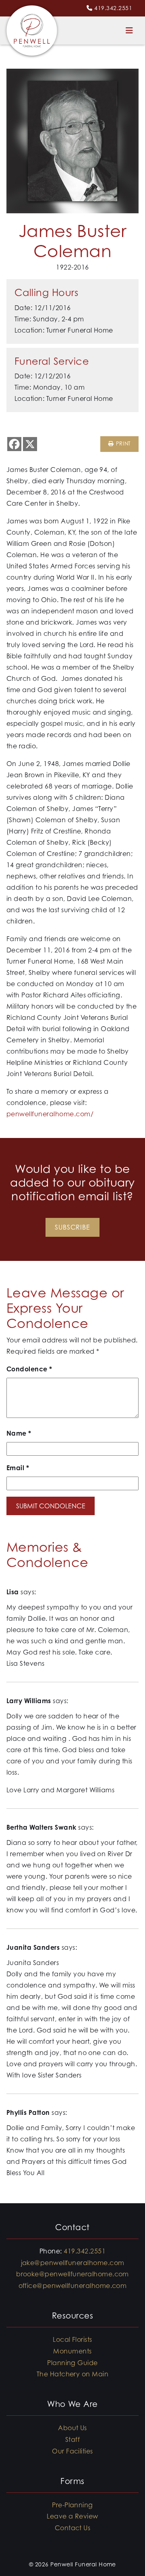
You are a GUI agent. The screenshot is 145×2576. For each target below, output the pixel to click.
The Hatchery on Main (73, 2374)
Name (19, 1433)
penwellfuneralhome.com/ (50, 1114)
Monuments (72, 2351)
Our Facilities (72, 2451)
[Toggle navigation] (129, 31)
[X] (30, 444)
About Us (72, 2428)
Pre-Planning (72, 2505)
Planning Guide (72, 2363)
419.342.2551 (113, 8)
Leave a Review (72, 2516)
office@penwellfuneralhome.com (73, 2286)
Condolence (29, 1369)
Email (18, 1468)
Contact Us (73, 2528)
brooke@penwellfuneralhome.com (72, 2274)
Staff (72, 2439)
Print (122, 444)
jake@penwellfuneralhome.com (73, 2263)
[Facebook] (14, 444)
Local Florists (72, 2339)
